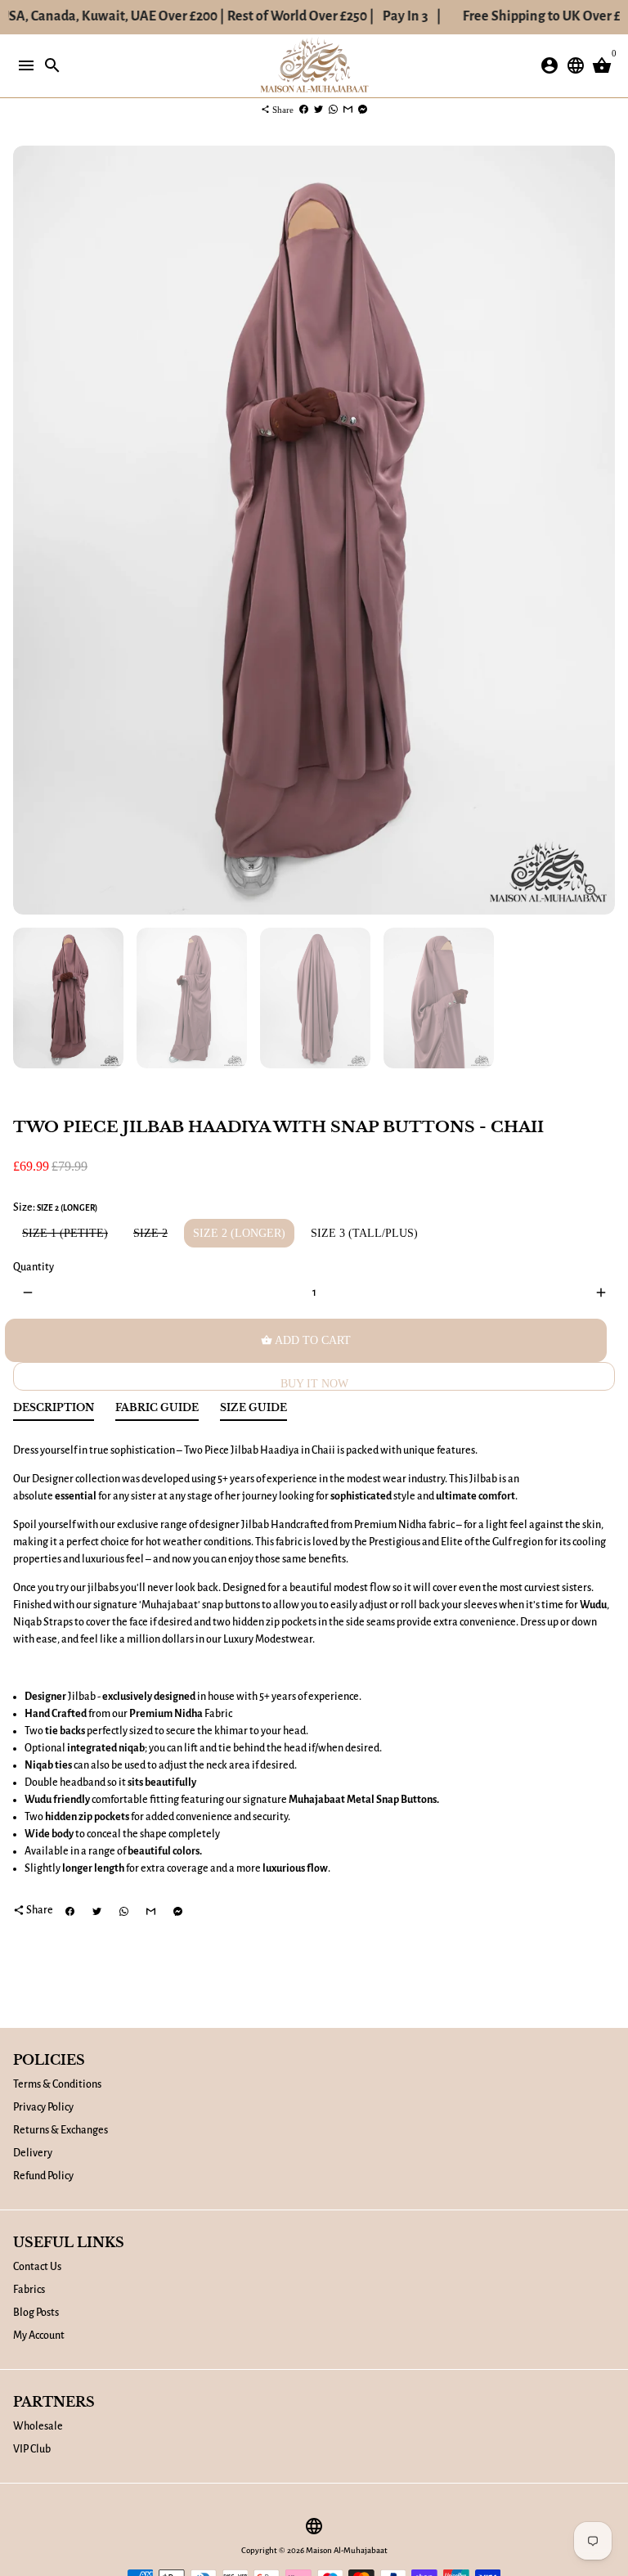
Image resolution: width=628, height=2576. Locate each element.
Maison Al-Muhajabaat (347, 2550)
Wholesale (38, 2426)
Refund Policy (43, 2176)
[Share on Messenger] (363, 110)
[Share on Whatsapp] (333, 110)
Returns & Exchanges (61, 2130)
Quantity (34, 1267)
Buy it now (314, 1384)
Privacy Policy (43, 2107)
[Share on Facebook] (304, 110)
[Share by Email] (348, 110)
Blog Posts (36, 2313)
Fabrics (29, 2290)
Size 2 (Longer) (239, 1233)
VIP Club (32, 2449)
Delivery (33, 2153)
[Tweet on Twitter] (318, 110)
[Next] (601, 530)
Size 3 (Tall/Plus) (364, 1233)
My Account (39, 2335)
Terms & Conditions (57, 2084)
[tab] (54, 1412)
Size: (55, 1207)
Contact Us (37, 2267)
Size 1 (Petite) (65, 1233)
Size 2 (150, 1233)
